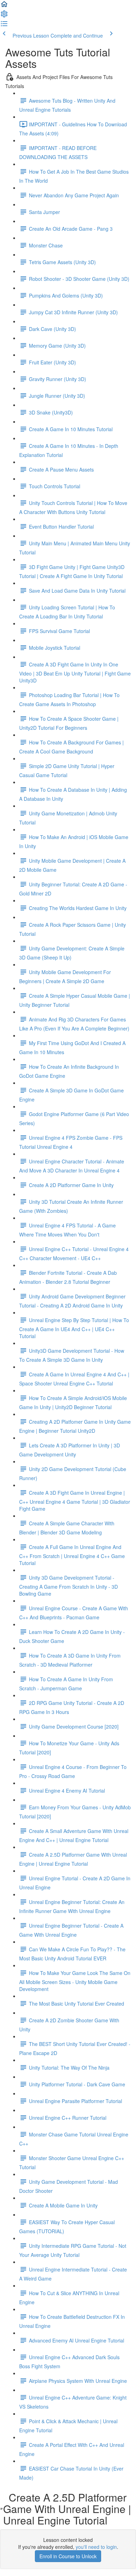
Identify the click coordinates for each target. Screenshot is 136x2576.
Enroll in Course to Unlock (68, 2556)
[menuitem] (4, 16)
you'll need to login (96, 2547)
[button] (4, 6)
